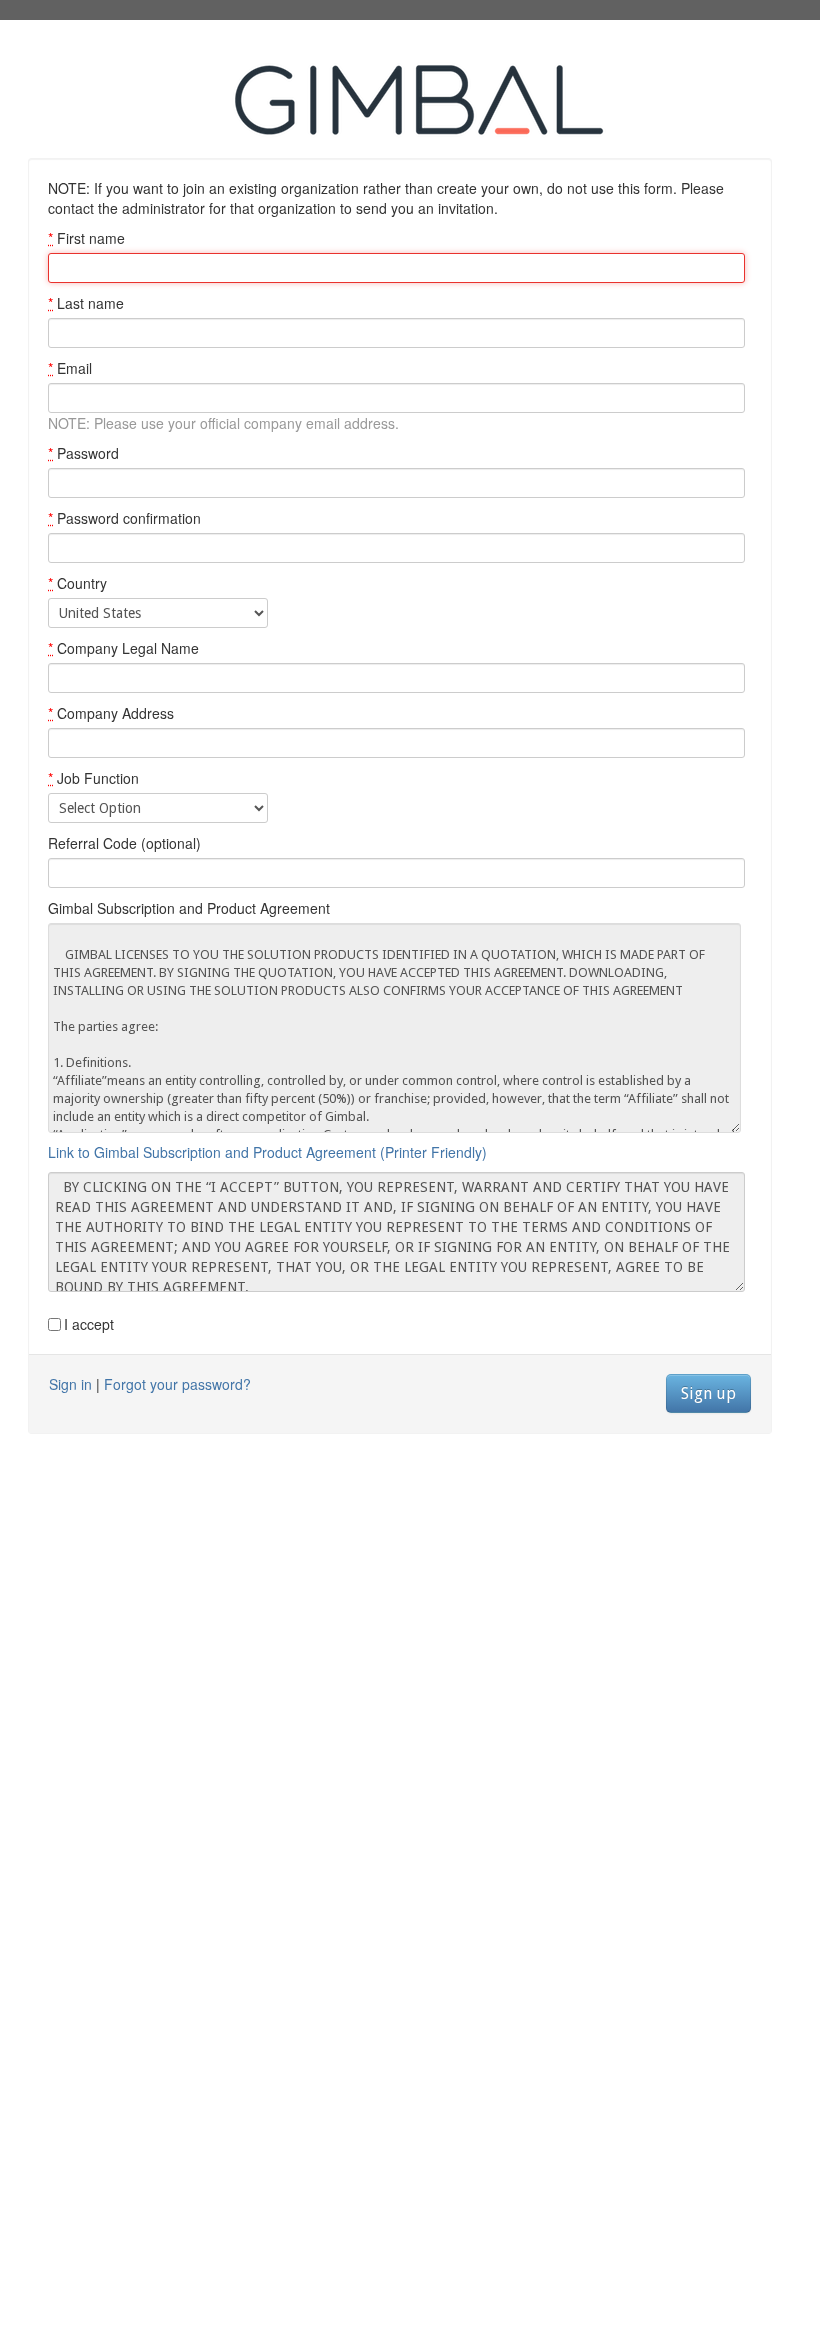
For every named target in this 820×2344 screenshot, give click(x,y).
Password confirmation (124, 518)
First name (86, 238)
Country (77, 583)
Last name (86, 303)
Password (83, 453)
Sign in (70, 1384)
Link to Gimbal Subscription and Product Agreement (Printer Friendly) (267, 1152)
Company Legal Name (123, 648)
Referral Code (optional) (124, 843)
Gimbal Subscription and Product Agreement (189, 908)
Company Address (111, 713)
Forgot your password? (177, 1384)
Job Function (93, 778)
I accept (89, 1324)
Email (70, 368)
